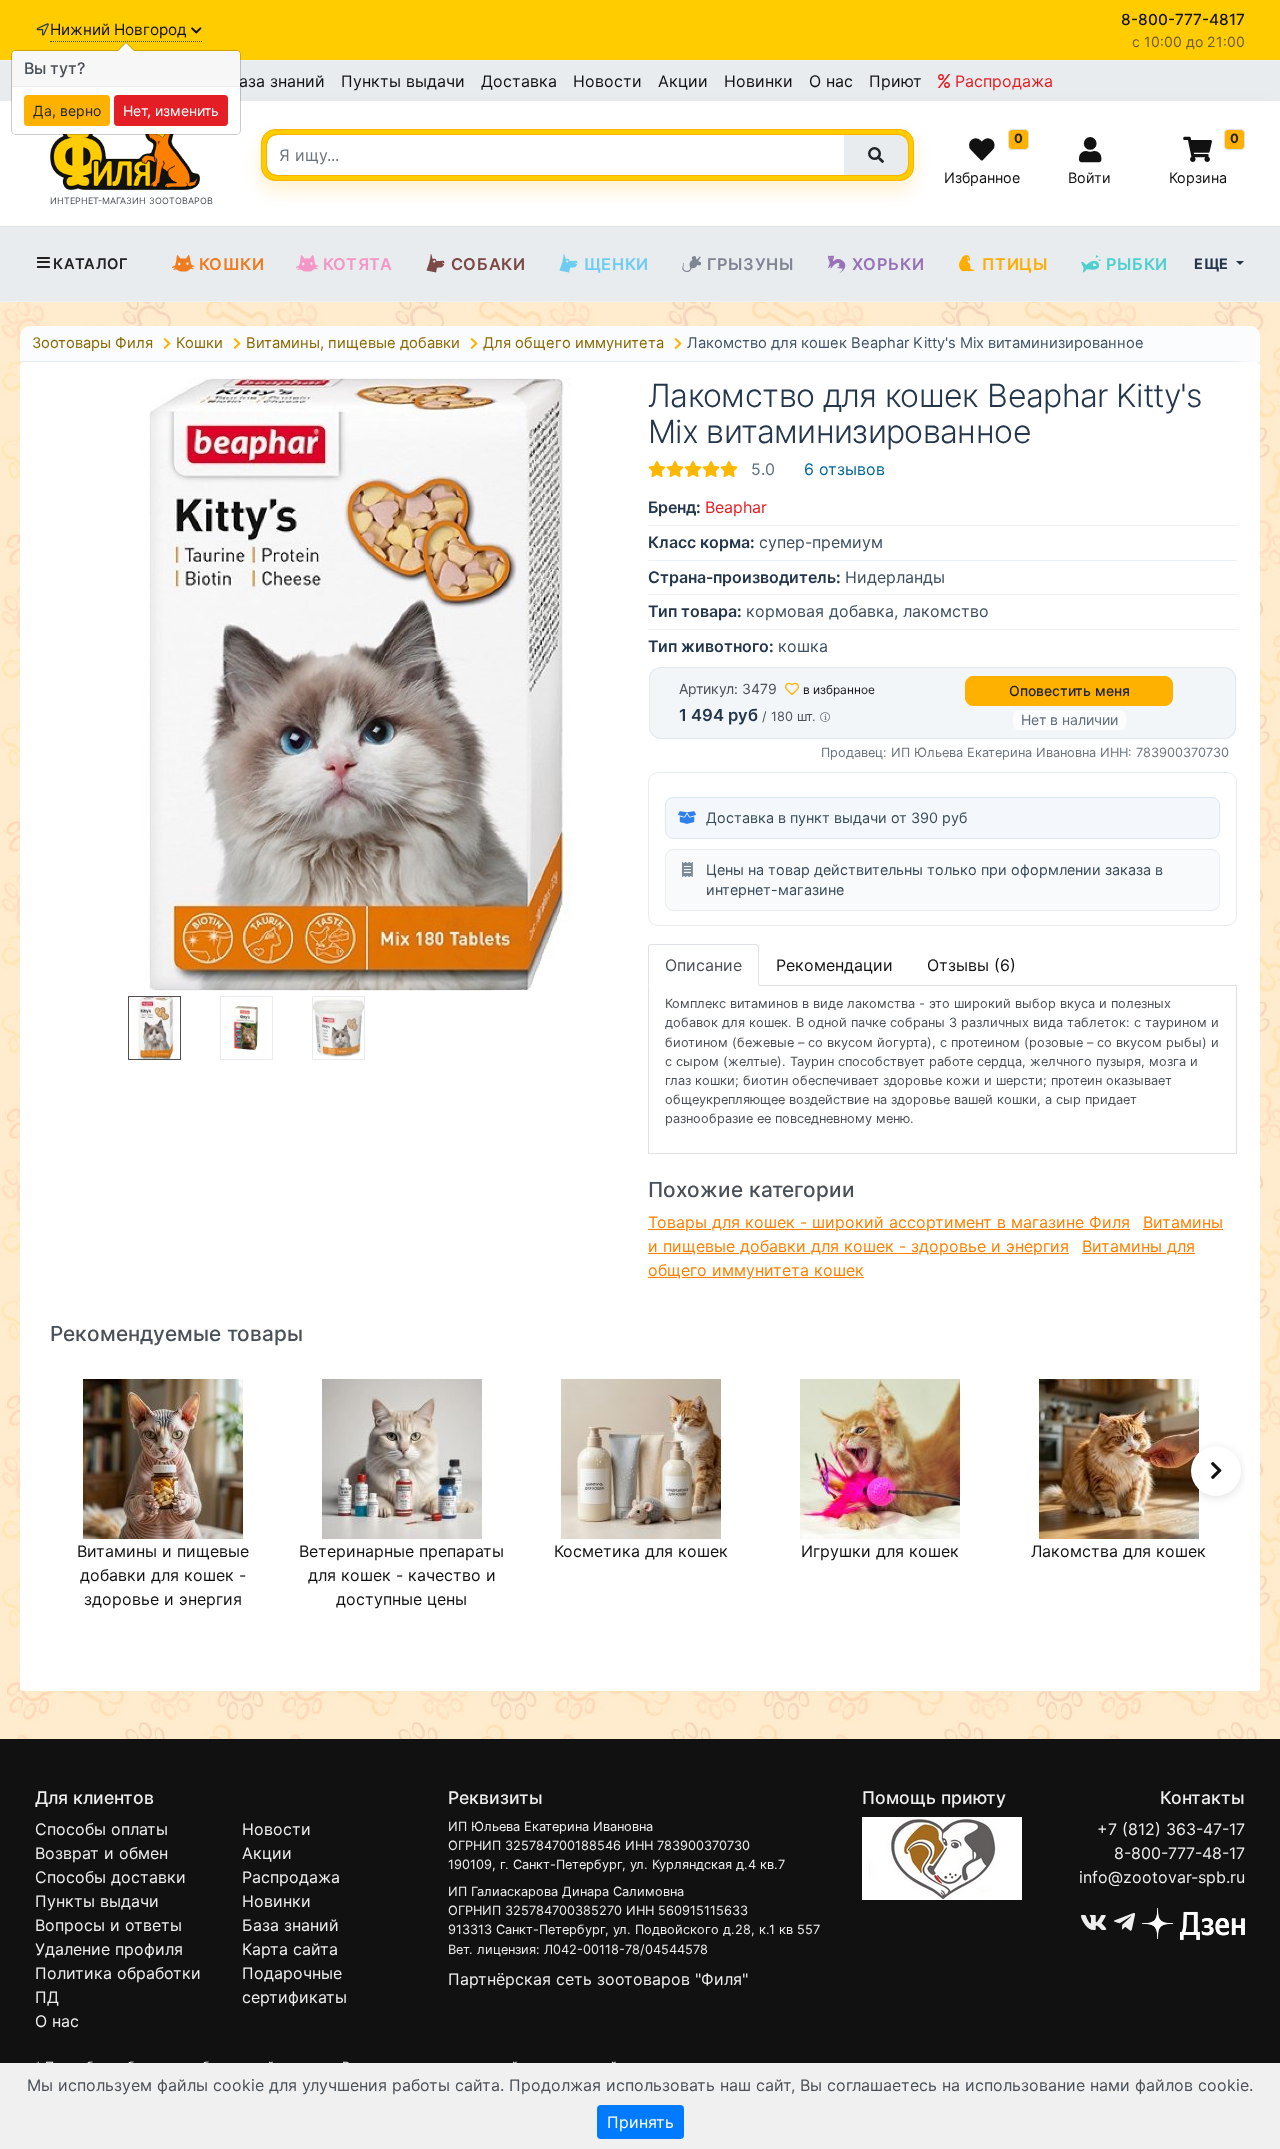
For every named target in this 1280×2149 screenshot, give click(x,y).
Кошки (232, 264)
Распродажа (1001, 81)
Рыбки (1137, 264)
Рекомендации (834, 965)
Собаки (488, 264)
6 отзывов (844, 469)
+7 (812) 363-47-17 (1171, 1829)
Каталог (90, 264)
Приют (895, 81)
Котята (358, 264)
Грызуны (750, 264)
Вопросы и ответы (108, 1925)
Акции (683, 81)
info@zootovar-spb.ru (1162, 1877)
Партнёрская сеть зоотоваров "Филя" (598, 1979)
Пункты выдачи (403, 81)
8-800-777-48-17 (1179, 1853)
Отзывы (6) (971, 965)
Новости (607, 81)
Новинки (758, 81)
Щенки (616, 264)
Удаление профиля (109, 1949)
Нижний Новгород (120, 29)
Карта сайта (290, 1949)
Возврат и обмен (101, 1853)
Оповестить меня (1069, 690)
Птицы (1014, 264)
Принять (640, 2122)
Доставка (519, 81)
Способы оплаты (101, 1829)
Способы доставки (110, 1877)
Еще (1213, 263)
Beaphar (736, 507)
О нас (831, 81)
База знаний (276, 81)
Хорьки (888, 264)
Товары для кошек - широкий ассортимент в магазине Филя (889, 1222)
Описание (703, 965)
